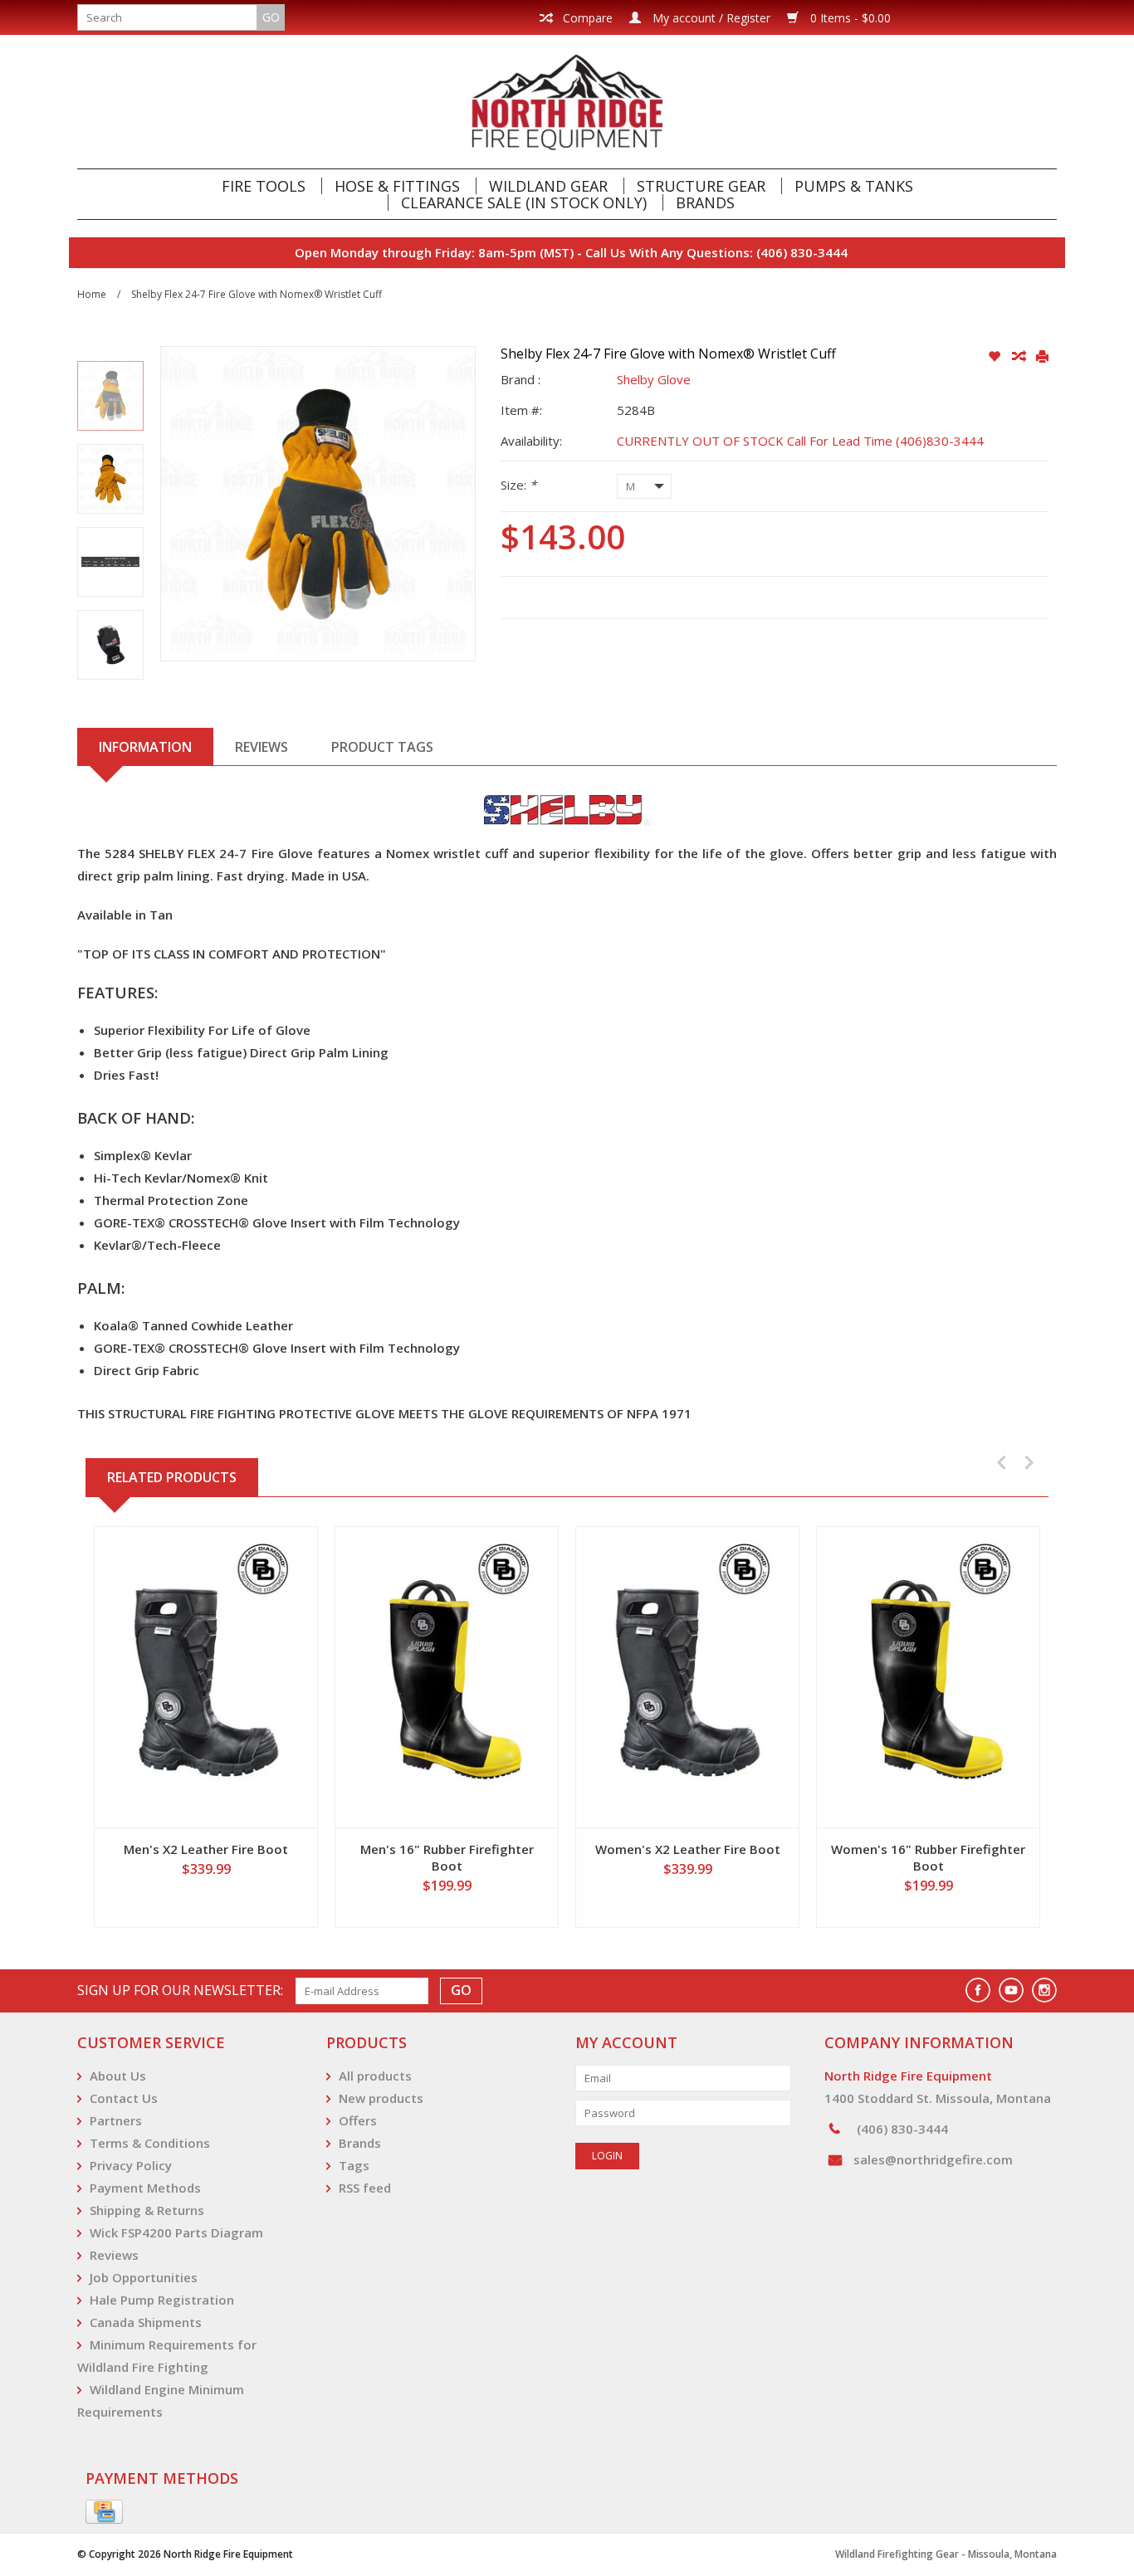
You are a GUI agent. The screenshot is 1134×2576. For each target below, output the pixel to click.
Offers (358, 2120)
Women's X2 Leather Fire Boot (688, 1849)
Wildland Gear (548, 186)
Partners (116, 2120)
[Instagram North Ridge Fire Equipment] (1044, 1990)
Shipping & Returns (147, 2210)
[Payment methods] (104, 2512)
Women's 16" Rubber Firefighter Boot (928, 1857)
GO (271, 17)
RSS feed (365, 2188)
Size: (518, 485)
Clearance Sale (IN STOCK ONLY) (524, 202)
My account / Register (710, 18)
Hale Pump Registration (162, 2300)
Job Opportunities (144, 2277)
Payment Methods (145, 2188)
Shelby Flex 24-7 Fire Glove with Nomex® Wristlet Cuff (257, 294)
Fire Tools (264, 186)
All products (375, 2076)
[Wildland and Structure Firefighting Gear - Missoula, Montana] (567, 102)
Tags (354, 2165)
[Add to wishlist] (996, 357)
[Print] (1042, 357)
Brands (705, 202)
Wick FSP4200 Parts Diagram (176, 2232)
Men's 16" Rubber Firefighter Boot (447, 1857)
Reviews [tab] (262, 747)
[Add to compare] (1020, 357)
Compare (586, 18)
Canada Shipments (146, 2322)
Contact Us (124, 2098)
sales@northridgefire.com (933, 2159)
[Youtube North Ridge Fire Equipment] (1011, 1990)
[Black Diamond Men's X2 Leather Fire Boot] (206, 1677)
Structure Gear (701, 186)
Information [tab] (145, 747)
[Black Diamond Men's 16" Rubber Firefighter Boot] (447, 1677)
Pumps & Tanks (854, 186)
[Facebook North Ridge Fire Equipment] (978, 1990)
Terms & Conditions (150, 2143)
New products (381, 2098)
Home (92, 294)
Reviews (114, 2255)
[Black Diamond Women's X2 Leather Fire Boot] (687, 1677)
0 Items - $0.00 (849, 18)
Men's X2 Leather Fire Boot (206, 1849)
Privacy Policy (131, 2165)
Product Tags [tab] (382, 747)
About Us (118, 2076)
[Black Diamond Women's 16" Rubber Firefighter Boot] (928, 1677)
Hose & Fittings (397, 186)
